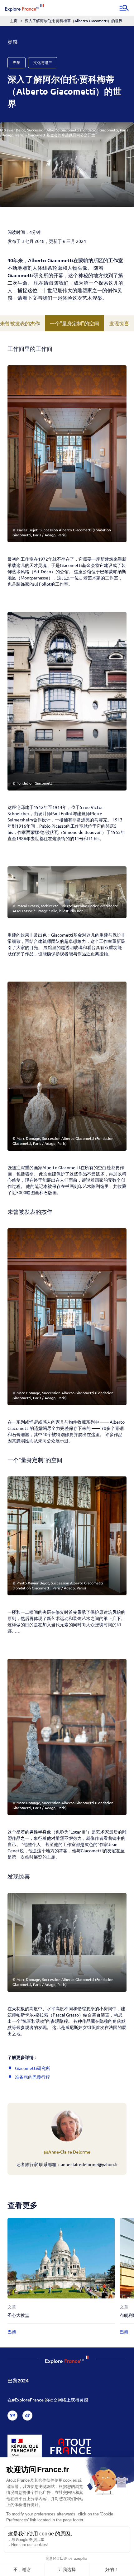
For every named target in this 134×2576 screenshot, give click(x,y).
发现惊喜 (119, 323)
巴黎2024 (18, 2380)
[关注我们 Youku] (12, 2416)
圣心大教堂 (18, 2315)
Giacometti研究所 (33, 2068)
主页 (14, 21)
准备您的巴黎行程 (32, 2077)
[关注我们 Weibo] (27, 2416)
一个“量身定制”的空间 (74, 323)
